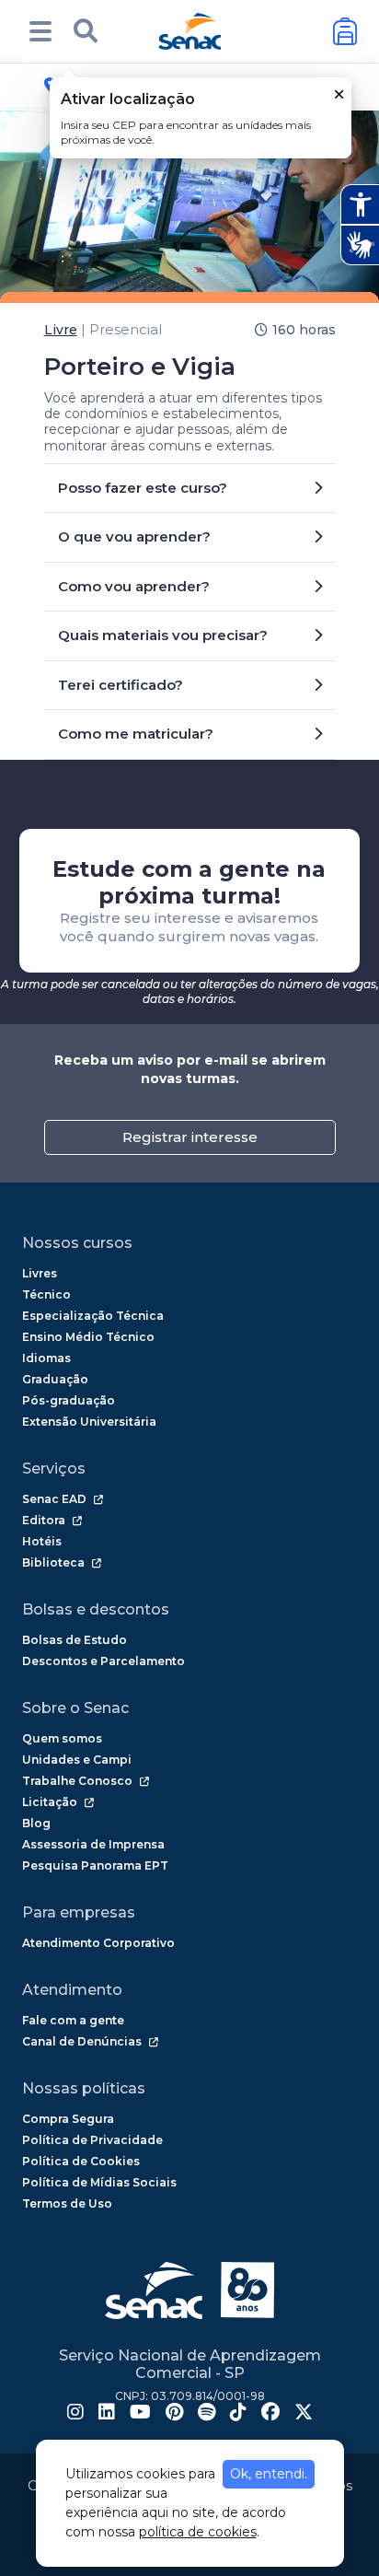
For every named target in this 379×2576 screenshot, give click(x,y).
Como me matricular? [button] (136, 734)
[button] (40, 31)
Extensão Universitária (89, 1422)
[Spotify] (207, 2414)
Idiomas (46, 1358)
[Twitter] (304, 2414)
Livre (61, 330)
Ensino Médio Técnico (88, 1337)
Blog (36, 1823)
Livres (40, 1273)
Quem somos (62, 1738)
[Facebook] (270, 2414)
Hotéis (42, 1541)
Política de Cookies (81, 2161)
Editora (44, 1520)
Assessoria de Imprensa (93, 1844)
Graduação (55, 1379)
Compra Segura (68, 2119)
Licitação (50, 1802)
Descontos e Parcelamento (103, 1661)
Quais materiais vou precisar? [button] (163, 635)
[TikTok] (238, 2414)
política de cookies (198, 2532)
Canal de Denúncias (82, 2041)
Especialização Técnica (93, 1316)
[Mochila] (345, 32)
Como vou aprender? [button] (134, 586)
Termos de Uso (67, 2203)
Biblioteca (53, 1562)
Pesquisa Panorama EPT (95, 1865)
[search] (86, 31)
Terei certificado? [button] (121, 685)
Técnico (46, 1294)
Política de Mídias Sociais (99, 2182)
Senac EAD (54, 1499)
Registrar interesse (190, 1137)
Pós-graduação (69, 1400)
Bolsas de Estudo (75, 1640)
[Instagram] (75, 2414)
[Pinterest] (174, 2414)
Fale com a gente (73, 2020)
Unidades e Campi (77, 1760)
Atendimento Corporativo (98, 1943)
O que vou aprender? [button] (134, 536)
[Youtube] (140, 2414)
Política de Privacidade (92, 2140)
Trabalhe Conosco (77, 1781)
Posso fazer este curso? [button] (143, 488)
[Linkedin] (107, 2414)
